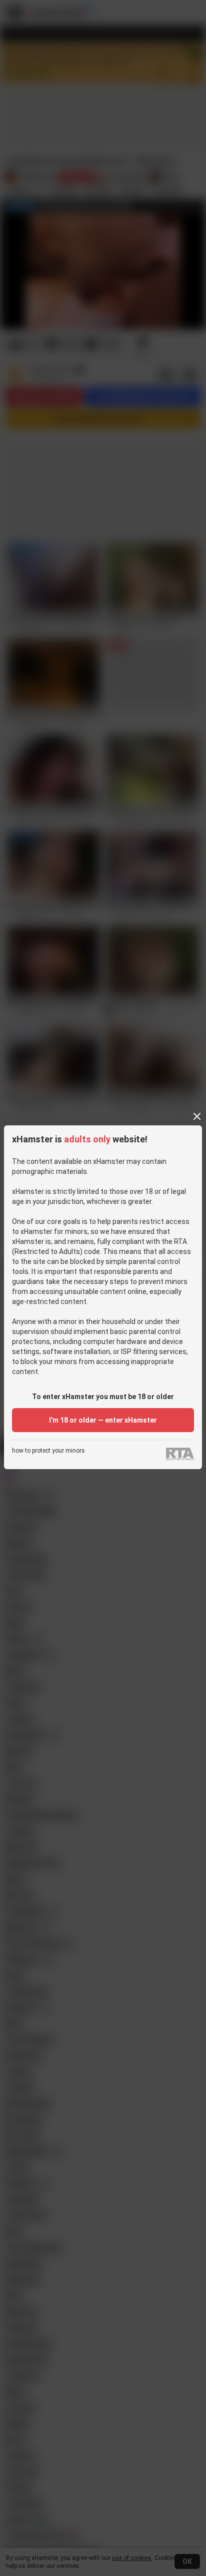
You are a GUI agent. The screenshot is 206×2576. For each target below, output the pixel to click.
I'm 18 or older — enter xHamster (103, 1420)
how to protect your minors (48, 1451)
